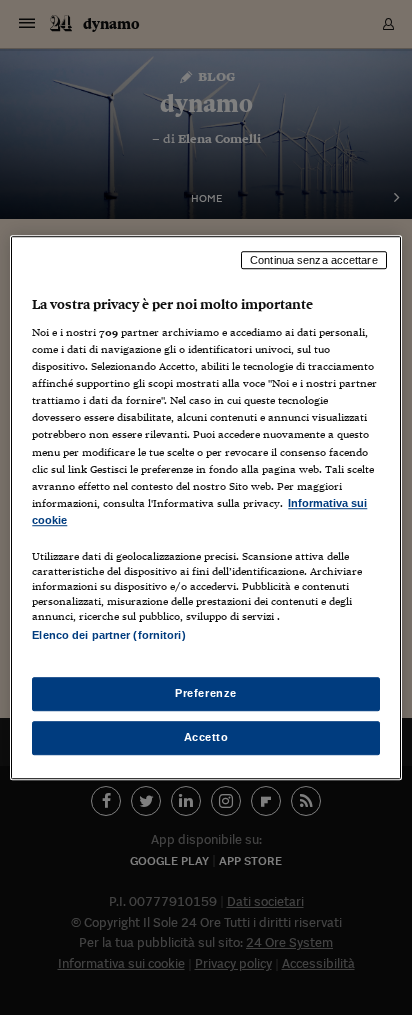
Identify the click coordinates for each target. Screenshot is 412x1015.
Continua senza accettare (314, 260)
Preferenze (206, 693)
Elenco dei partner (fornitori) (108, 635)
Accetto (206, 737)
